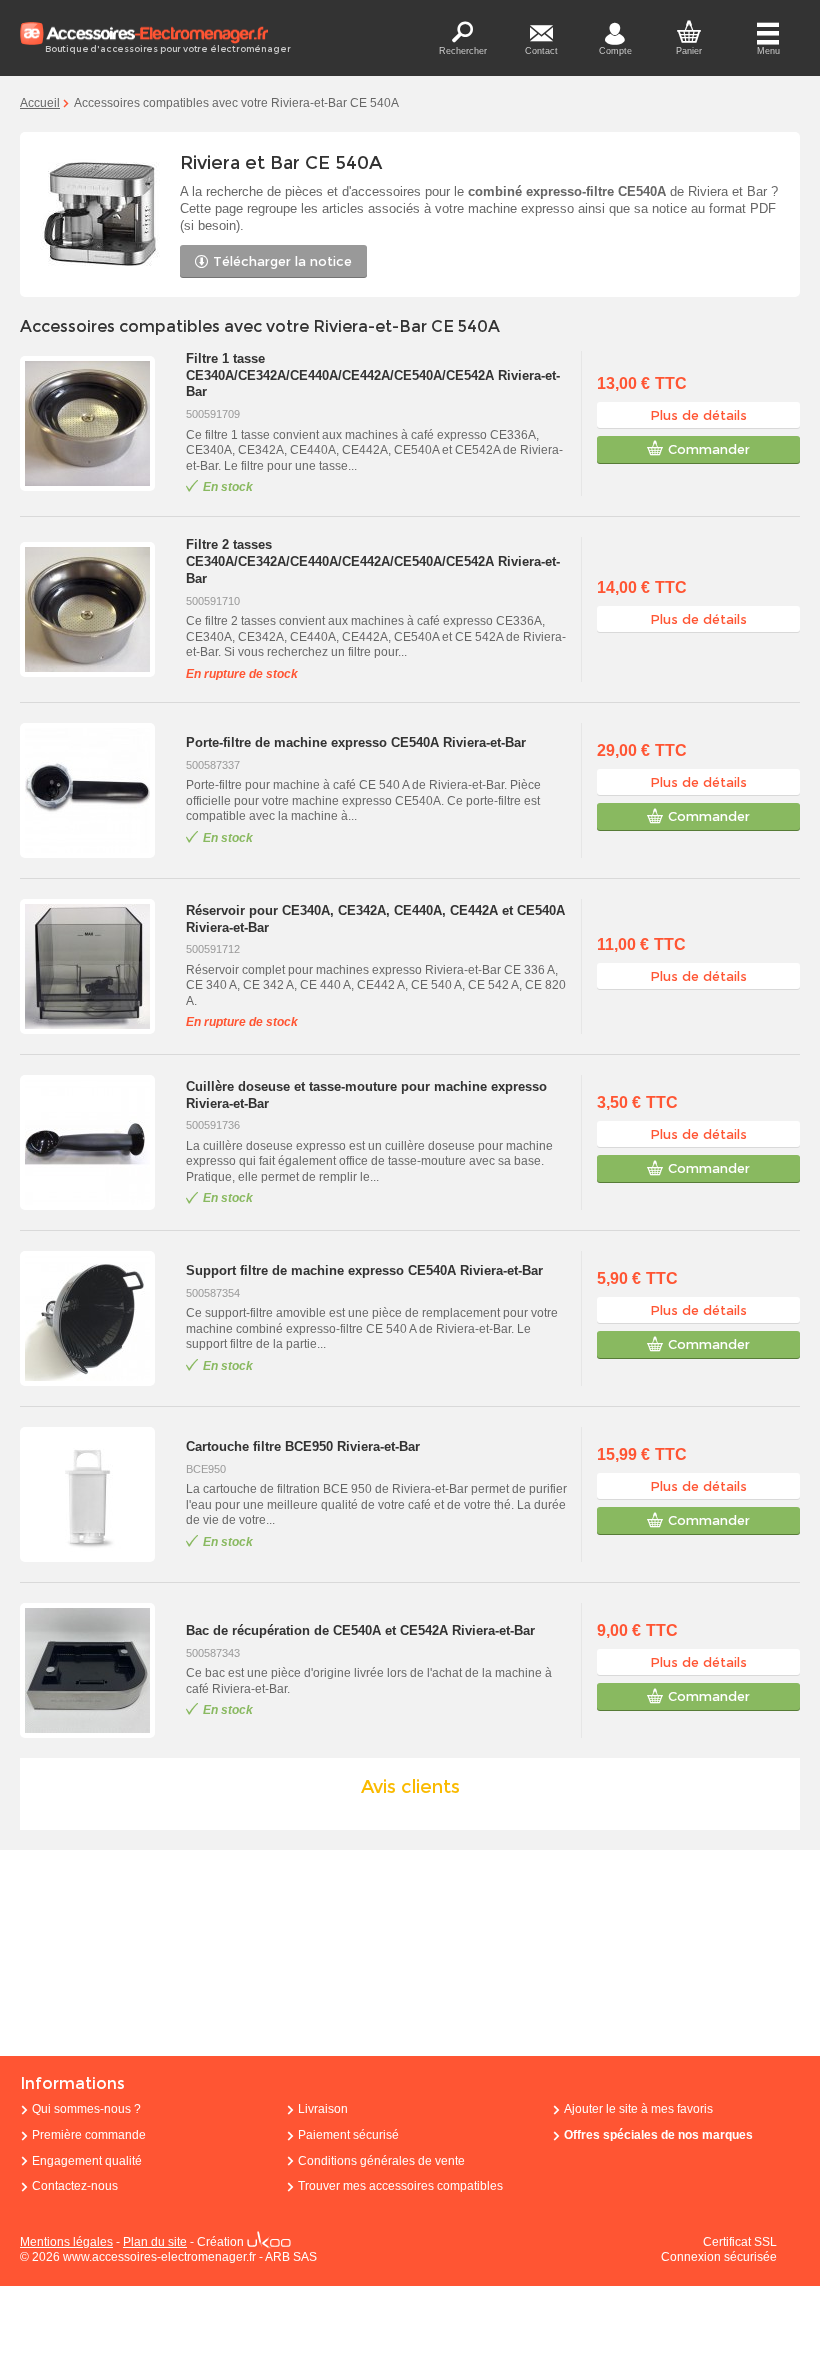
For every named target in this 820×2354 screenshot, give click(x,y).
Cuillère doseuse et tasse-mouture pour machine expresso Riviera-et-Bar (366, 1095)
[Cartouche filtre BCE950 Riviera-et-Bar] (98, 1494)
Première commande (89, 2135)
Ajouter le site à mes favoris (638, 2109)
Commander (709, 449)
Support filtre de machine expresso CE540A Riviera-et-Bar (364, 1270)
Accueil (40, 103)
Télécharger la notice (282, 261)
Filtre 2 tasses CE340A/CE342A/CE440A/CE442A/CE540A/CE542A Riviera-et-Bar (373, 561)
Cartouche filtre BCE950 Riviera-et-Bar (303, 1446)
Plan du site (155, 2242)
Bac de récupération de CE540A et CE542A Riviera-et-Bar (360, 1630)
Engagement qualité (87, 2161)
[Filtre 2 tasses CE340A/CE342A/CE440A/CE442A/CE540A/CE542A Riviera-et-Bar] (98, 609)
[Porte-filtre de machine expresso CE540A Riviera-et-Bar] (98, 790)
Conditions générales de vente (381, 2161)
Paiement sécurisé (348, 2135)
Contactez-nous (75, 2186)
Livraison (323, 2109)
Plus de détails (698, 415)
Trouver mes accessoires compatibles (400, 2186)
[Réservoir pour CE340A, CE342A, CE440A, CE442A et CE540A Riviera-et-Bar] (98, 966)
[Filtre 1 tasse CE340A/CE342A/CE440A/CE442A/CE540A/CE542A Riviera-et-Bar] (98, 423)
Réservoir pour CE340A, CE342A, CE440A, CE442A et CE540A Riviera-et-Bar (375, 919)
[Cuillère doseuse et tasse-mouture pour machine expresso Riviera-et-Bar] (98, 1142)
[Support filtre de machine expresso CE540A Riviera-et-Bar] (98, 1318)
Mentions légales (66, 2242)
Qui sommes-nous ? (86, 2109)
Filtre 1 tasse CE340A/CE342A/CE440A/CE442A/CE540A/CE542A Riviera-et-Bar (373, 375)
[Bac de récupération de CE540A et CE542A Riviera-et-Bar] (98, 1670)
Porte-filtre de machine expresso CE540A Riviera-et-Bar (356, 742)
